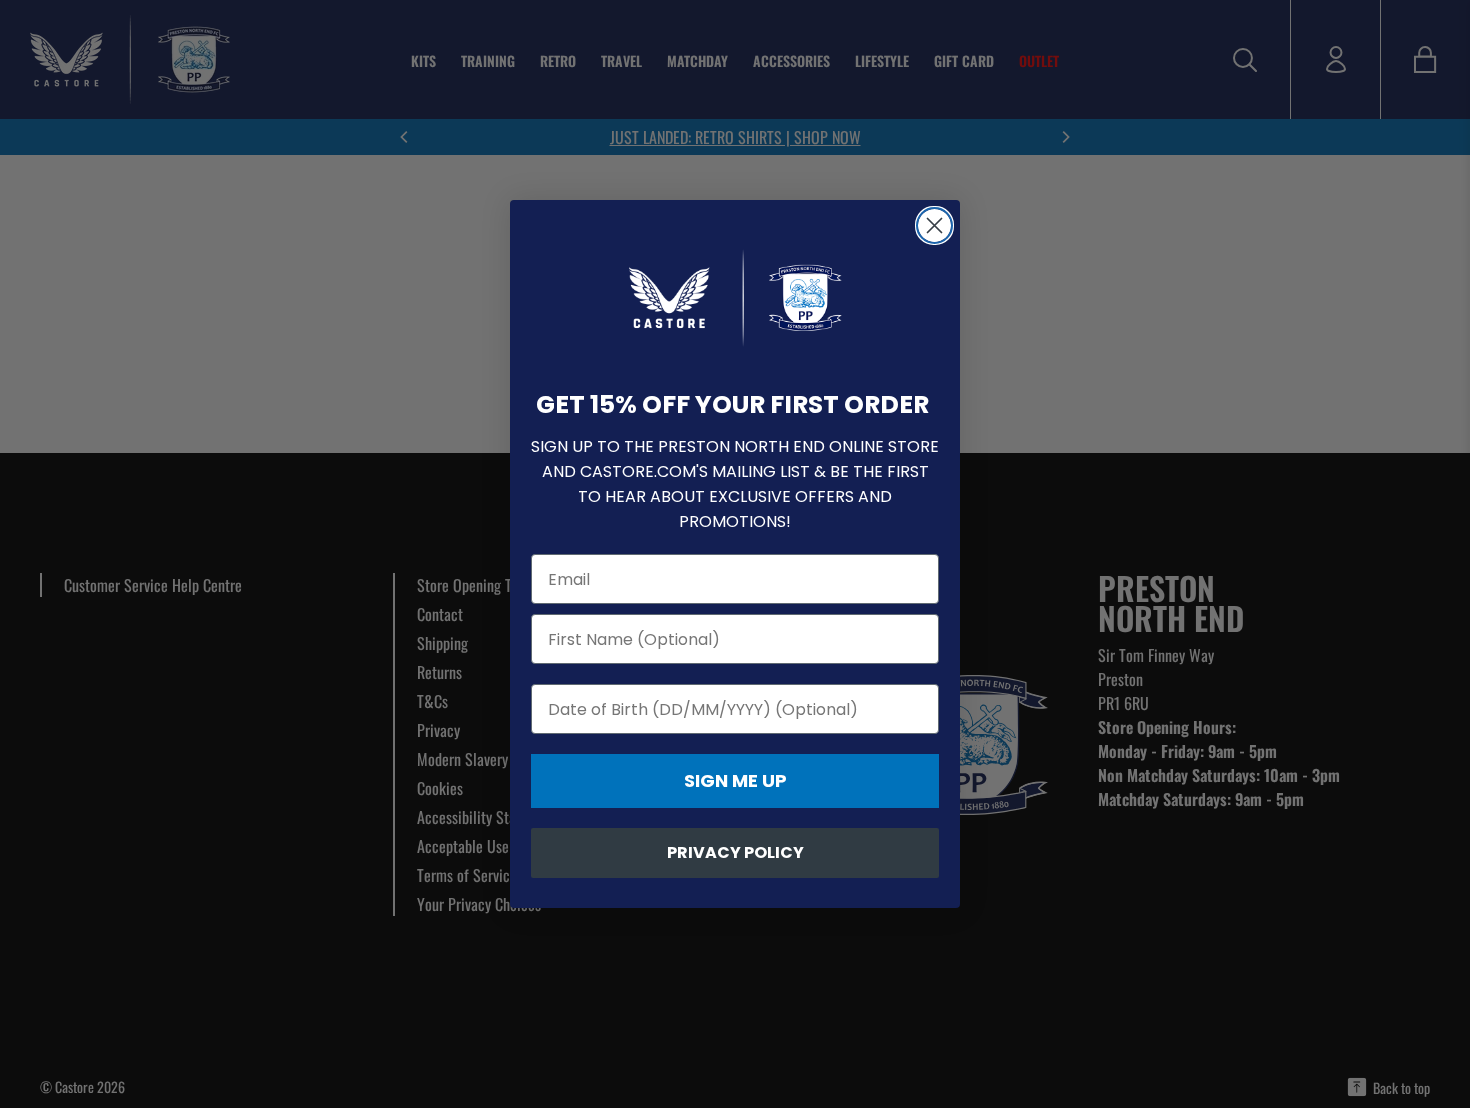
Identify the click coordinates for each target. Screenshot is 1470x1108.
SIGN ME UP (735, 780)
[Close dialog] (934, 225)
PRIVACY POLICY (735, 852)
